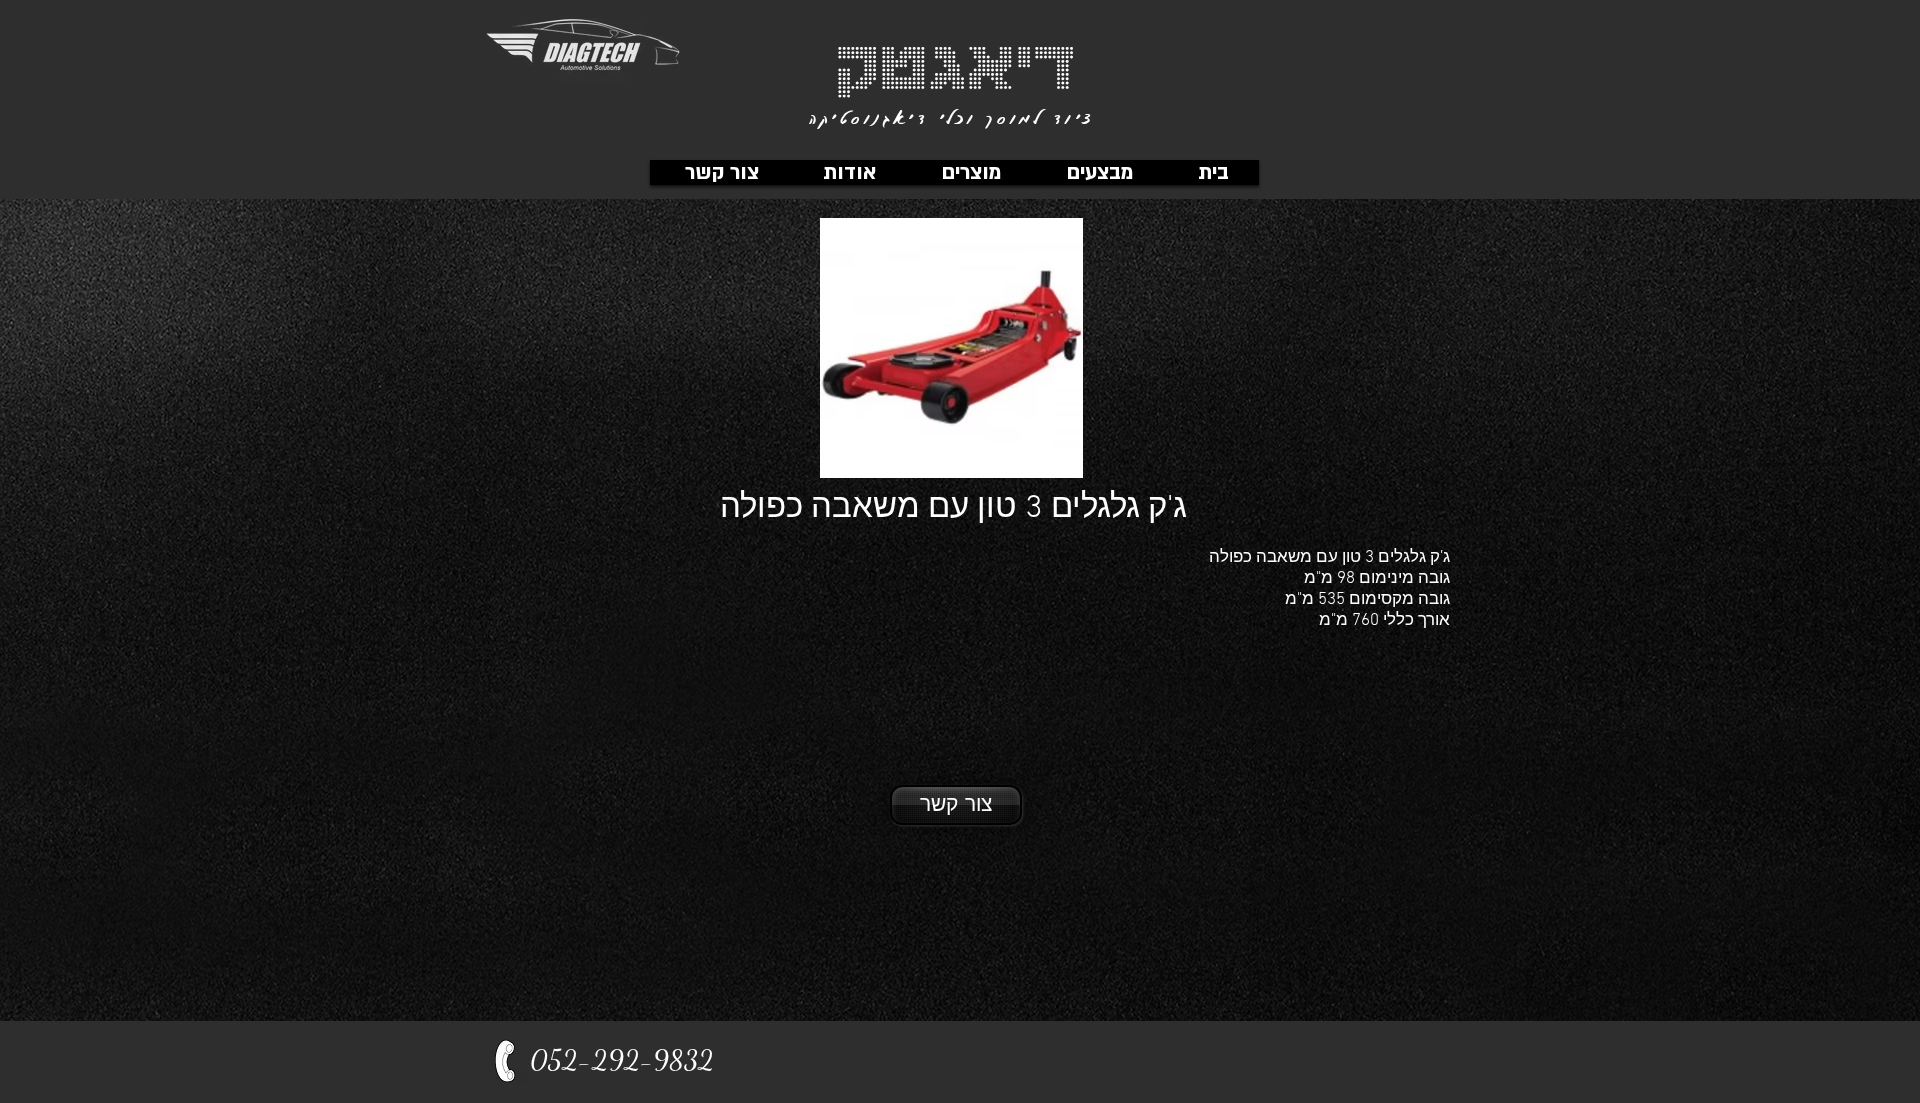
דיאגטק (955, 62)
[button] (971, 172)
